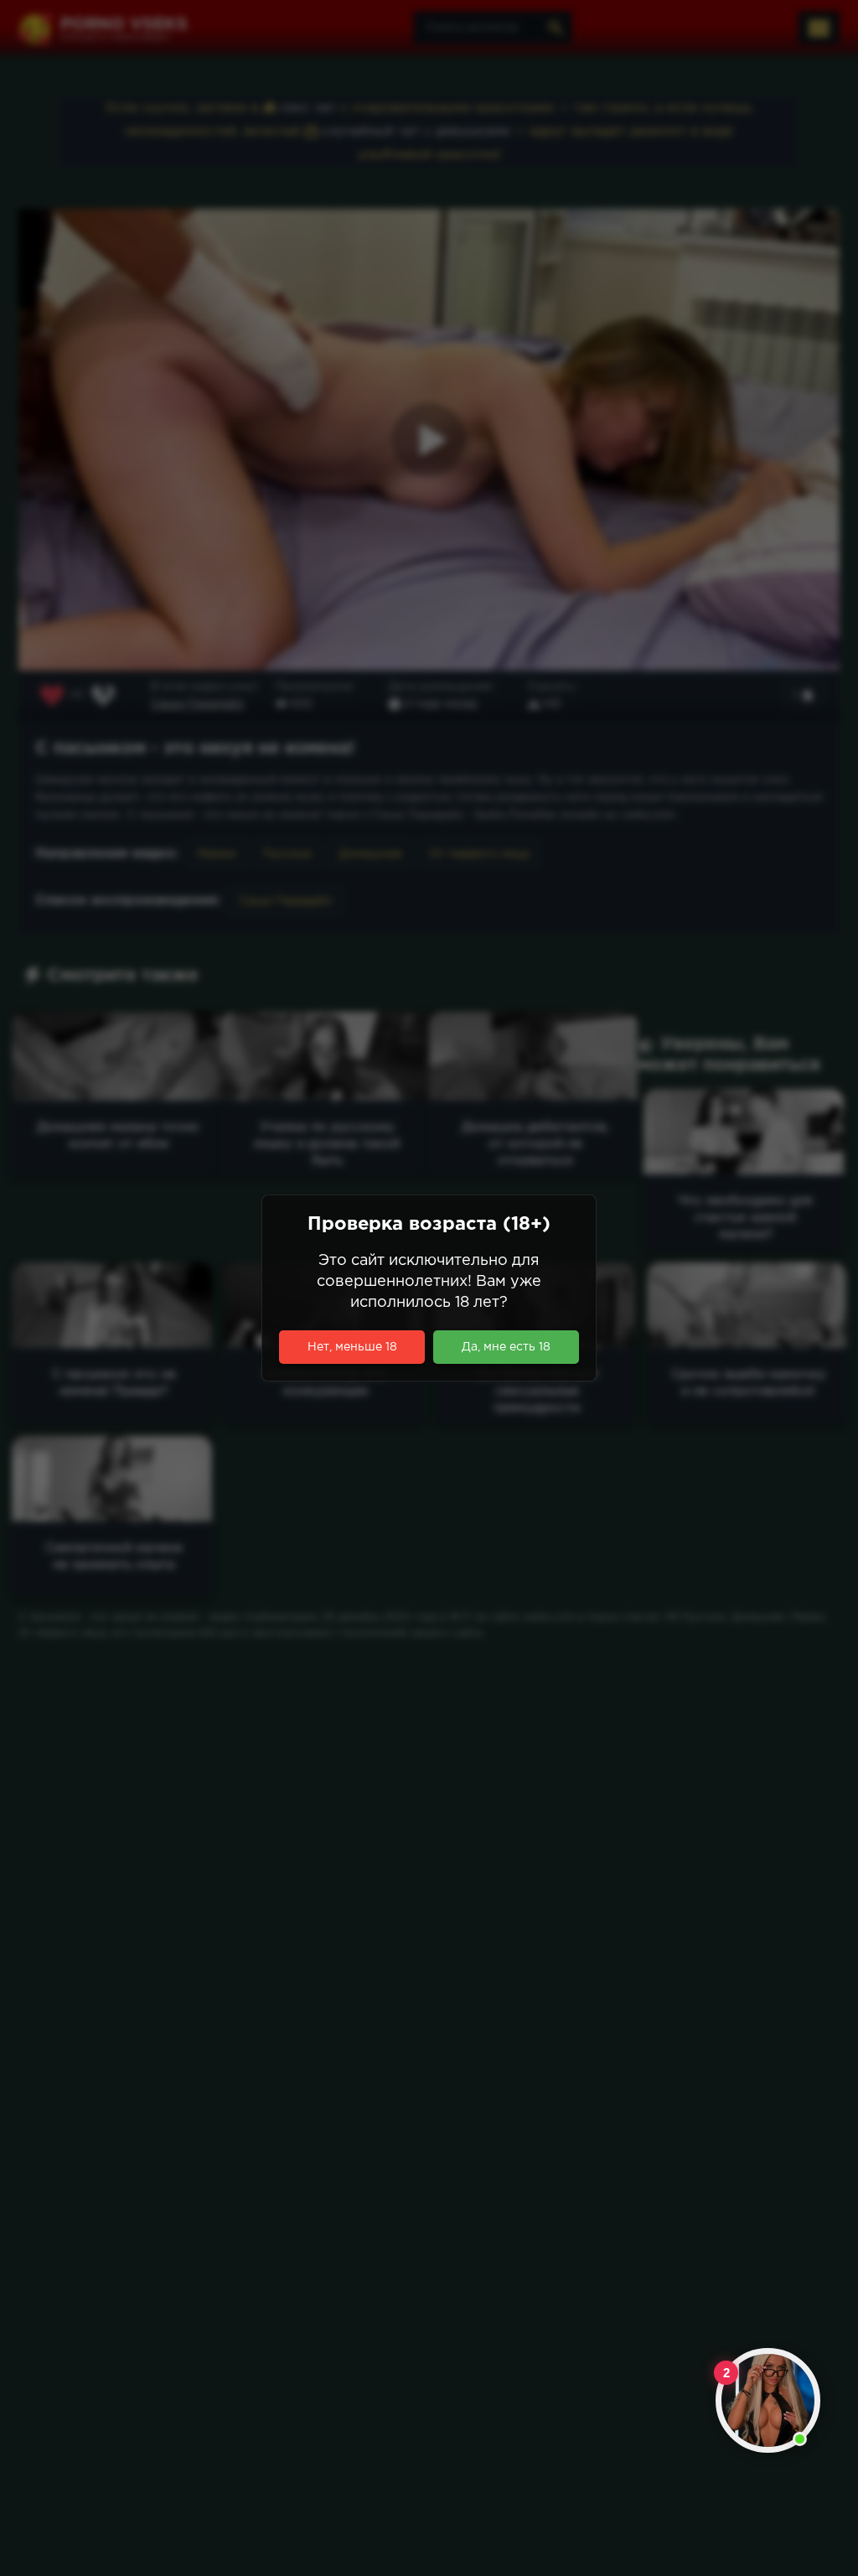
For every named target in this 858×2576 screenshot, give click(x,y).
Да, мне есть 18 (506, 1347)
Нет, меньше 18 (352, 1347)
